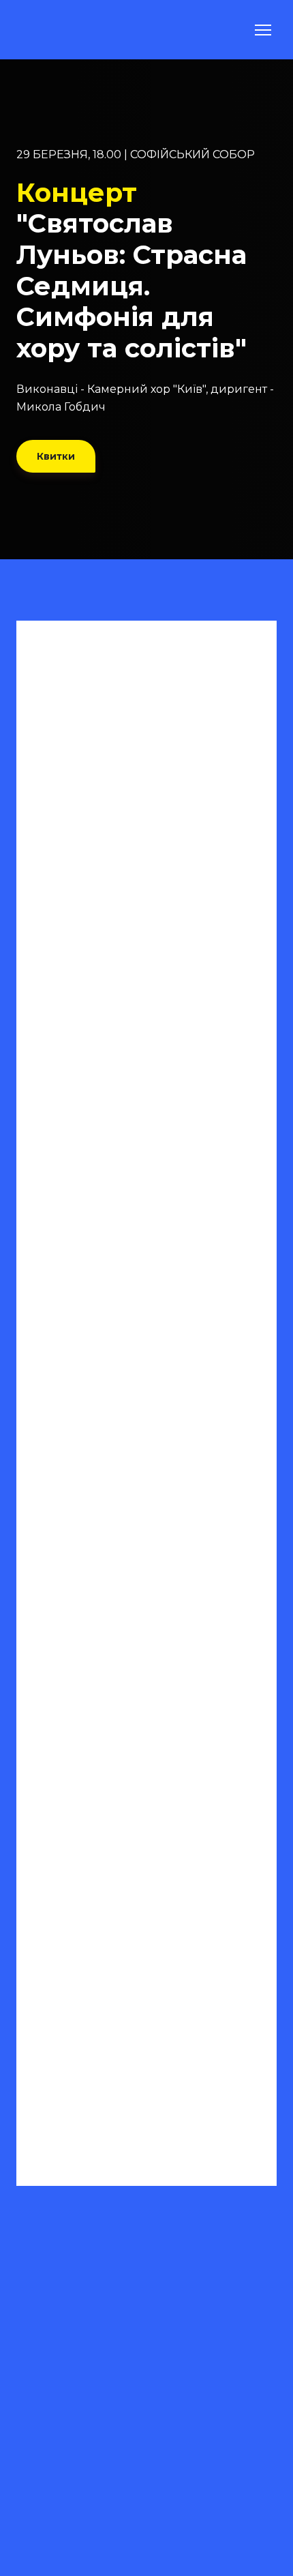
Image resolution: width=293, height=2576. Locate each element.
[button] (56, 456)
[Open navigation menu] (263, 30)
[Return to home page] (50, 30)
